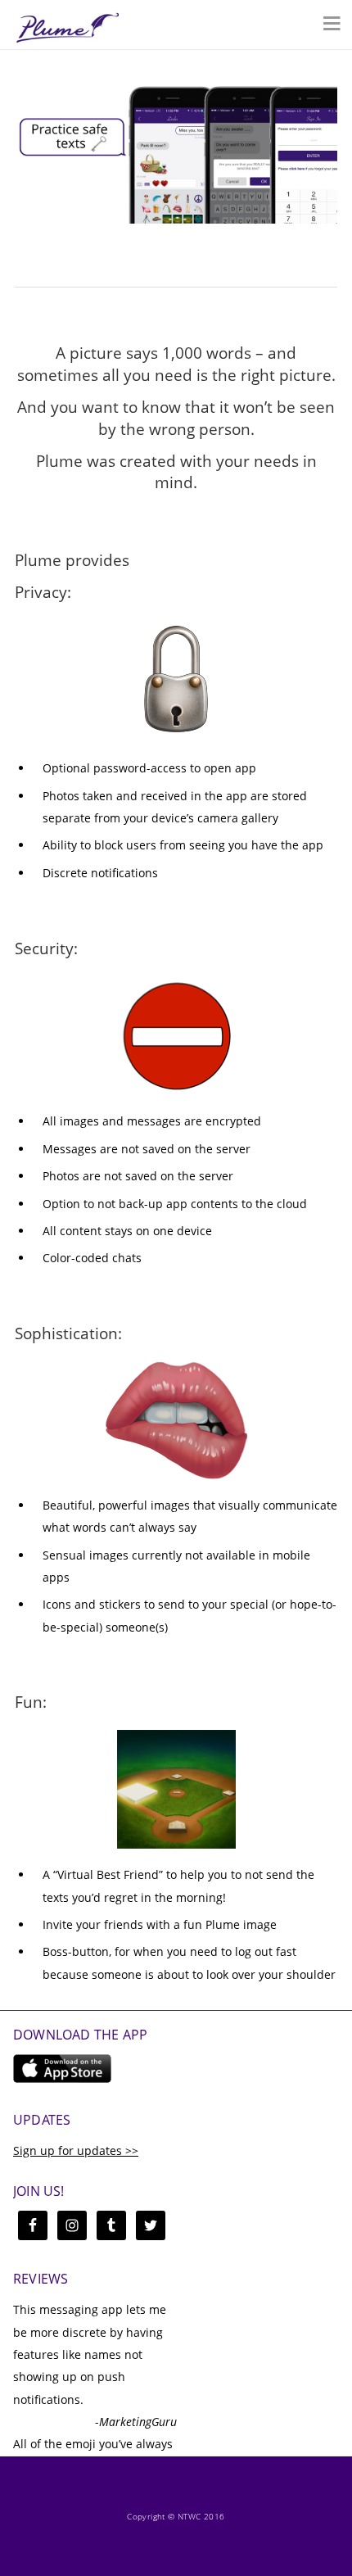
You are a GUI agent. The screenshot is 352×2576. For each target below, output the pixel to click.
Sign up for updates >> (76, 2150)
